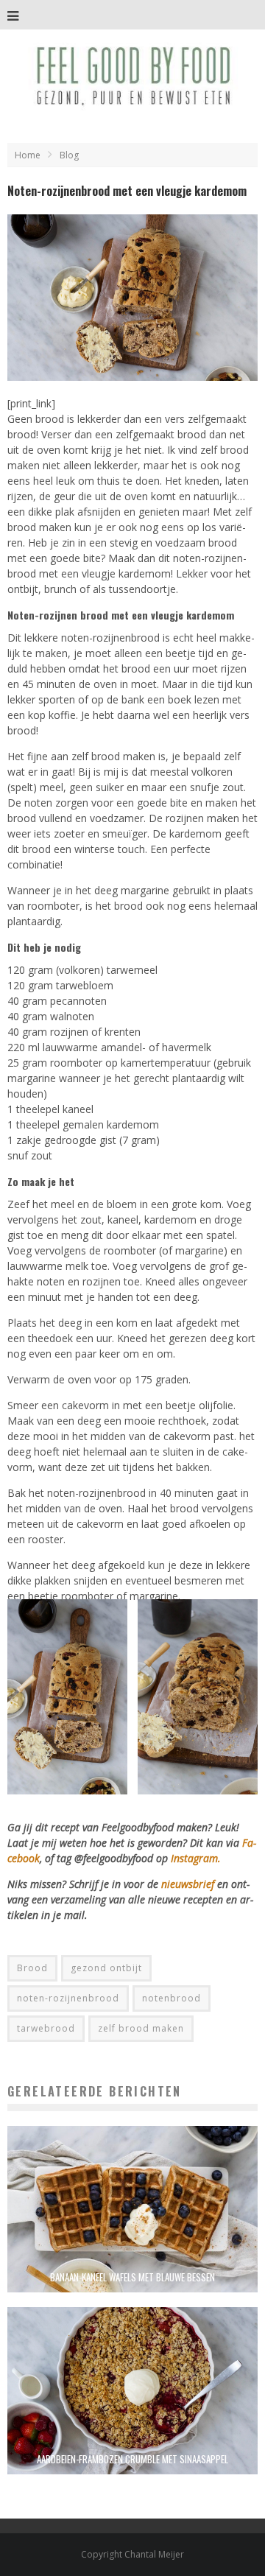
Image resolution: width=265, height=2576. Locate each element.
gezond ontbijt (106, 1968)
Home (28, 155)
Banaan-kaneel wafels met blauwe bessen (132, 2277)
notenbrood (172, 1998)
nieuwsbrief (188, 1884)
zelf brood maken (141, 2028)
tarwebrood (46, 2028)
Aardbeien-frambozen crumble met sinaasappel (132, 2459)
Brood (32, 1968)
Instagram (194, 1858)
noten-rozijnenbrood (68, 1998)
